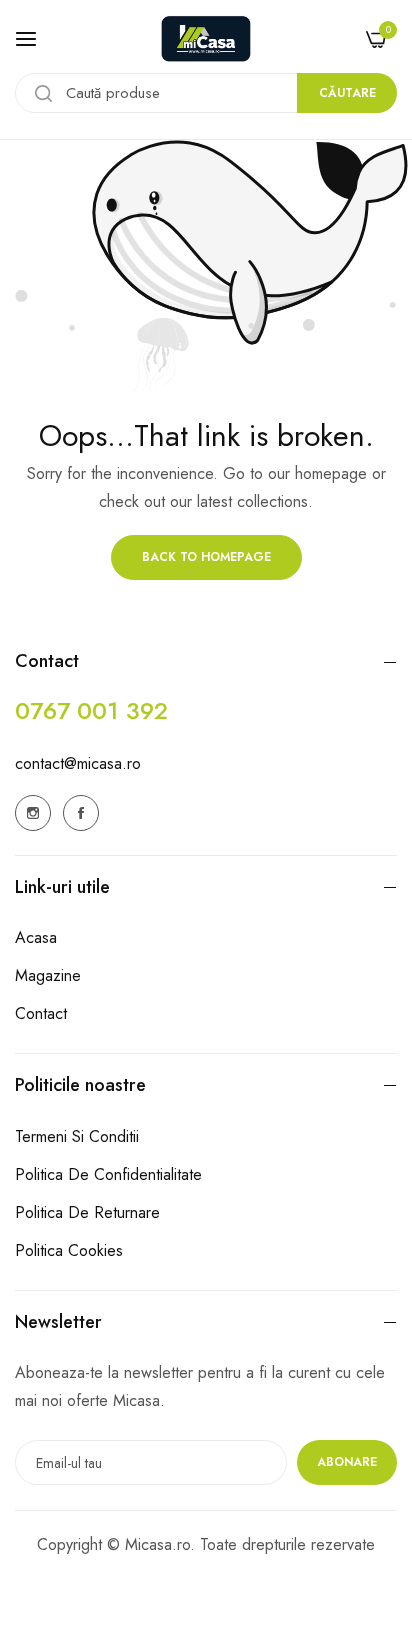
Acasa (36, 937)
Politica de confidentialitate (108, 1174)
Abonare (347, 1462)
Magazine (48, 975)
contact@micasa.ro (78, 763)
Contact (41, 1013)
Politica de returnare (87, 1212)
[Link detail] (33, 813)
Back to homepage (206, 557)
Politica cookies (69, 1250)
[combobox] (206, 93)
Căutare (347, 93)
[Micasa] (206, 38)
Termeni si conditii (77, 1136)
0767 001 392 (91, 710)
